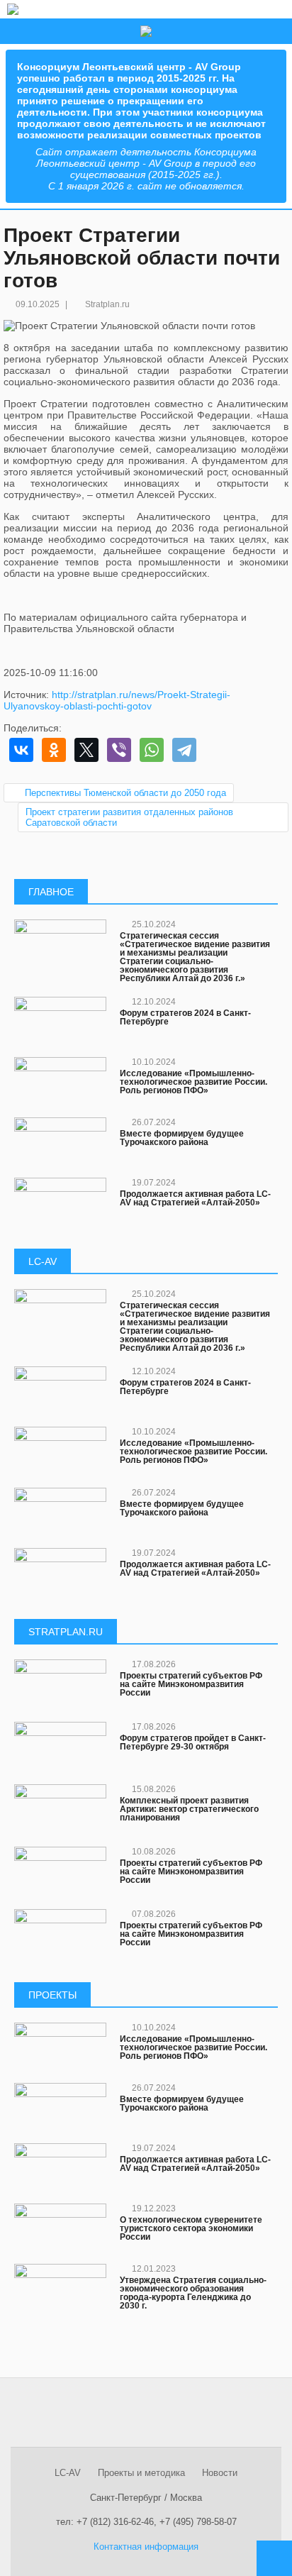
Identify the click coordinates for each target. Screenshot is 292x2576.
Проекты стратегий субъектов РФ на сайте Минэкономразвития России (191, 1684)
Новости (220, 2473)
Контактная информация (146, 2547)
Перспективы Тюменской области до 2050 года (125, 793)
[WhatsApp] (152, 750)
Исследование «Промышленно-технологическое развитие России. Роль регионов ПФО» (193, 1082)
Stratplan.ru (107, 304)
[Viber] (119, 750)
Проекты (52, 1995)
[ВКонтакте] (21, 750)
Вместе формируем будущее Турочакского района (182, 1138)
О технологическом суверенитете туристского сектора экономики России (191, 2228)
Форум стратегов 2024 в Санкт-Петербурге (185, 1017)
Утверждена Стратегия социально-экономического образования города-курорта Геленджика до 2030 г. (193, 2293)
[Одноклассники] (54, 750)
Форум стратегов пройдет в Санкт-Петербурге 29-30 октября (193, 1742)
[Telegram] (184, 750)
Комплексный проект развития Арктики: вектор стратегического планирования (189, 1809)
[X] (86, 750)
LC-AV (43, 1261)
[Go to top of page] (274, 2558)
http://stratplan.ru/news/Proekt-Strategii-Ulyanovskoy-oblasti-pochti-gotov (117, 700)
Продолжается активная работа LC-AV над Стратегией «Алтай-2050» (195, 1198)
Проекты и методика (141, 2473)
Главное (51, 892)
